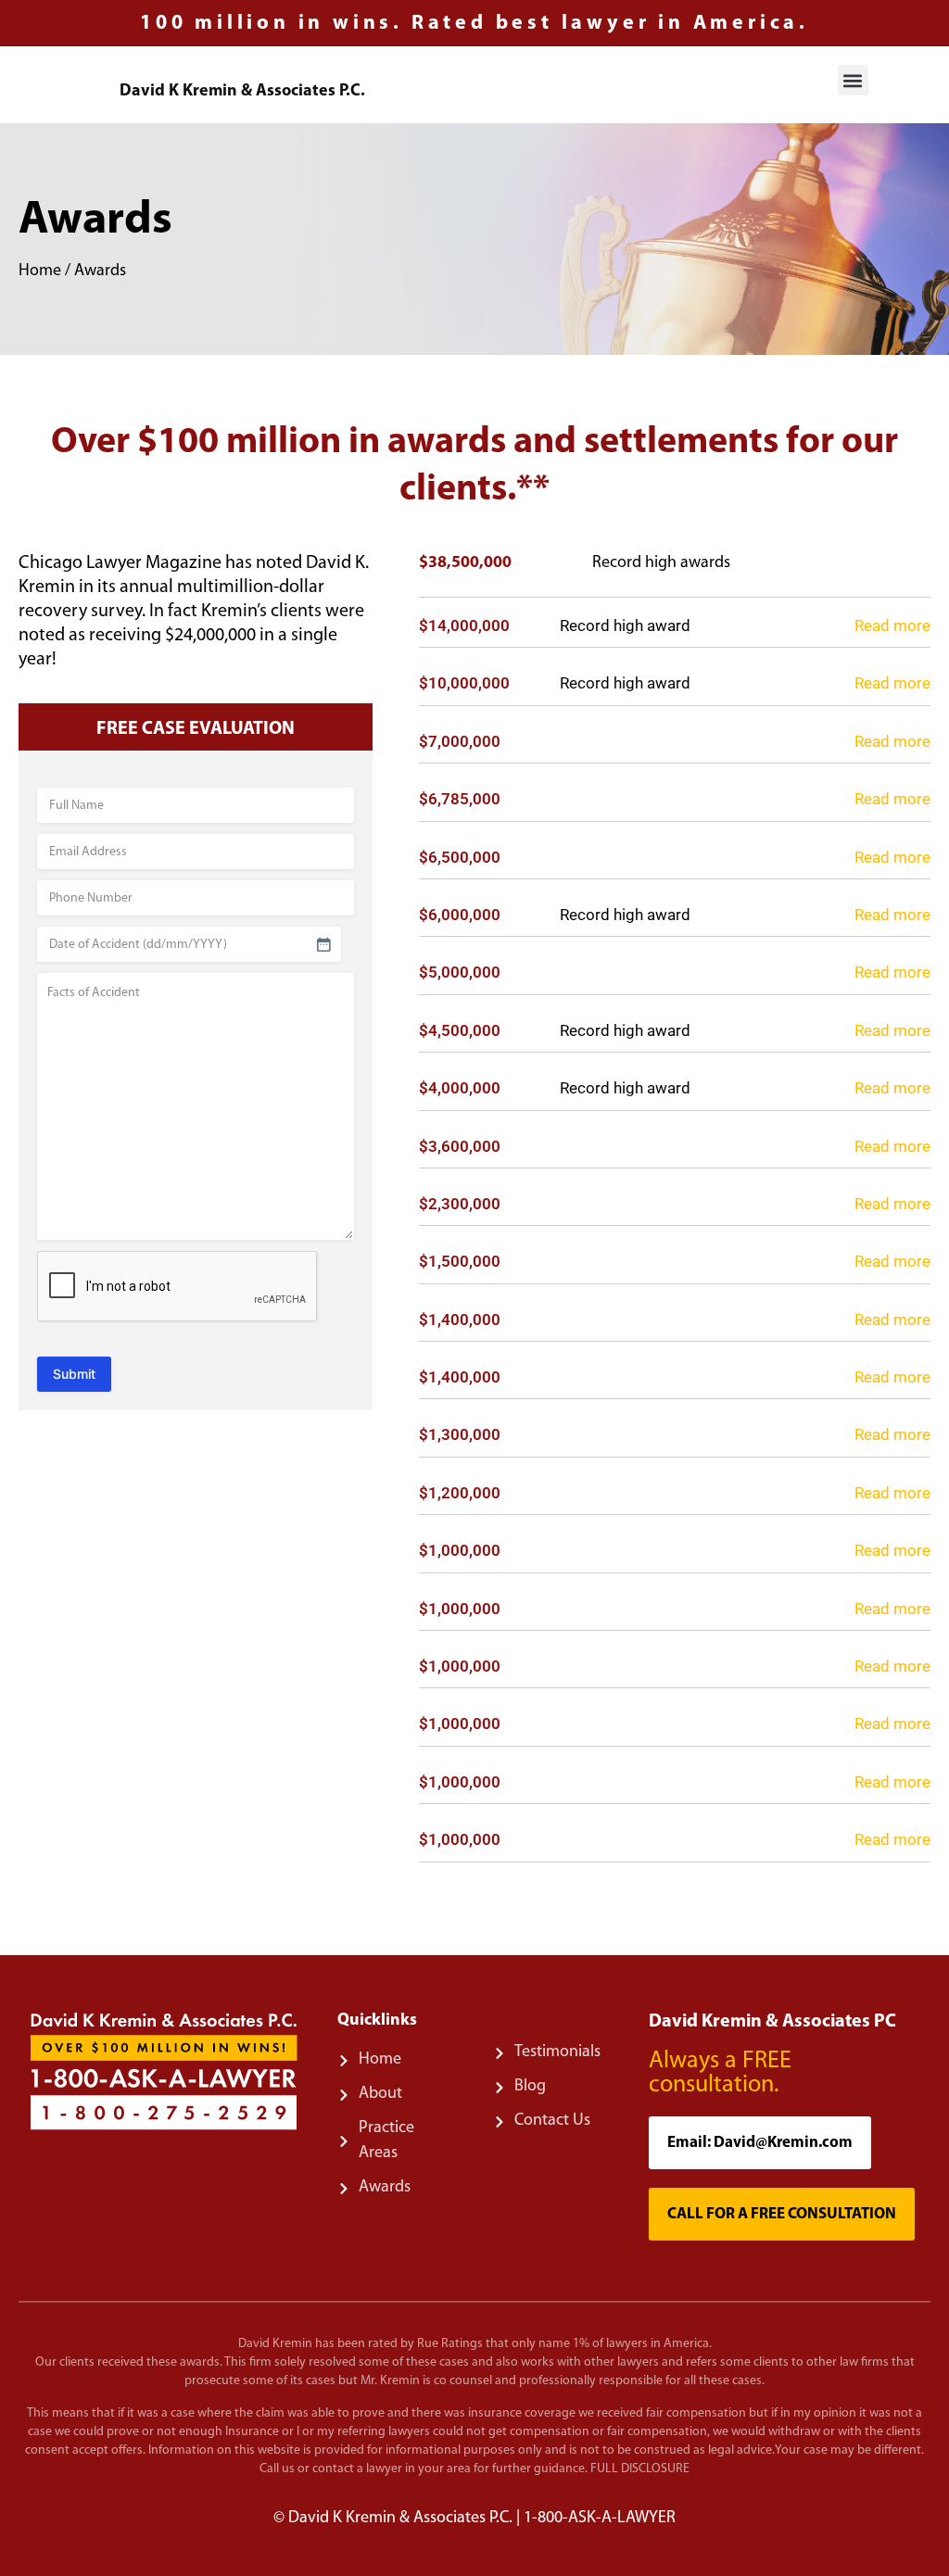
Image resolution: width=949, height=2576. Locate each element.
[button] (853, 80)
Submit (74, 1374)
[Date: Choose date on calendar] (323, 944)
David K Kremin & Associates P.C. (242, 92)
